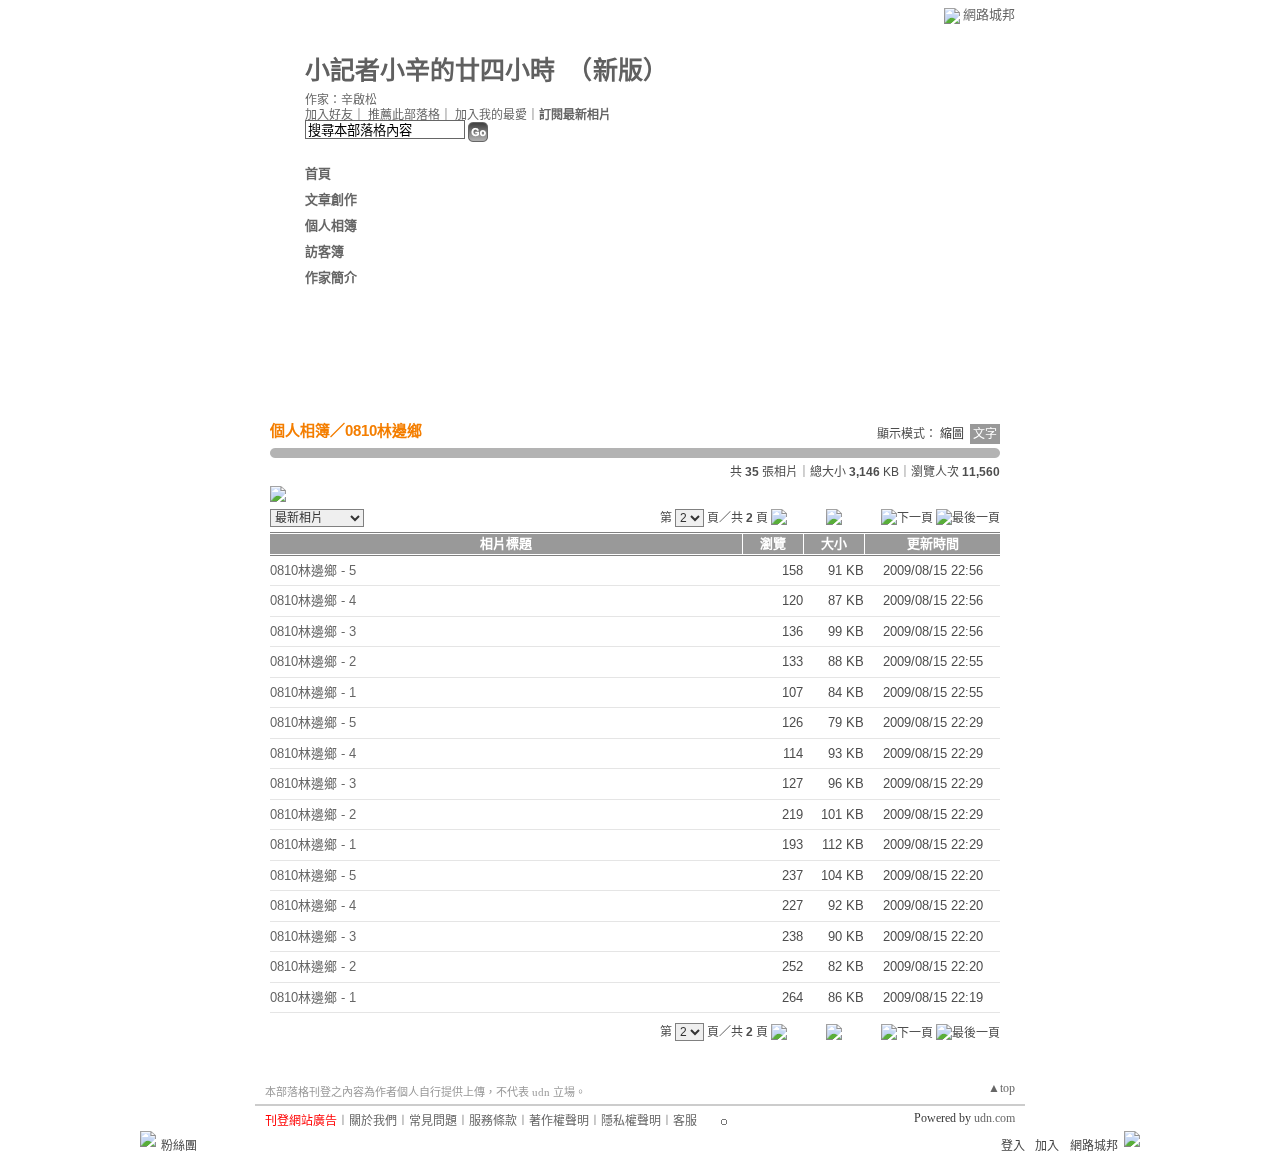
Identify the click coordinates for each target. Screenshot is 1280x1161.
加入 (1047, 1146)
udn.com (994, 1118)
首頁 (318, 173)
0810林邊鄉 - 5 (313, 570)
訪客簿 (324, 251)
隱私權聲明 (631, 1121)
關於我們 (373, 1121)
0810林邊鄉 (383, 430)
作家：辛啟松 (341, 100)
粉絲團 (179, 1146)
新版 (618, 70)
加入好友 (329, 115)
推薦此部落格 (404, 115)
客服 (685, 1121)
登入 (1013, 1146)
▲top (1001, 1088)
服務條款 (493, 1121)
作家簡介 (331, 277)
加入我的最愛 (491, 115)
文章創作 (331, 199)
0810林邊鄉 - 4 (313, 600)
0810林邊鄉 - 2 (313, 661)
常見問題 (433, 1121)
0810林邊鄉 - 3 (313, 631)
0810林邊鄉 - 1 (313, 692)
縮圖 (952, 434)
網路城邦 (989, 14)
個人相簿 (331, 225)
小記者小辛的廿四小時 (430, 70)
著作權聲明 (559, 1121)
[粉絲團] (148, 1139)
